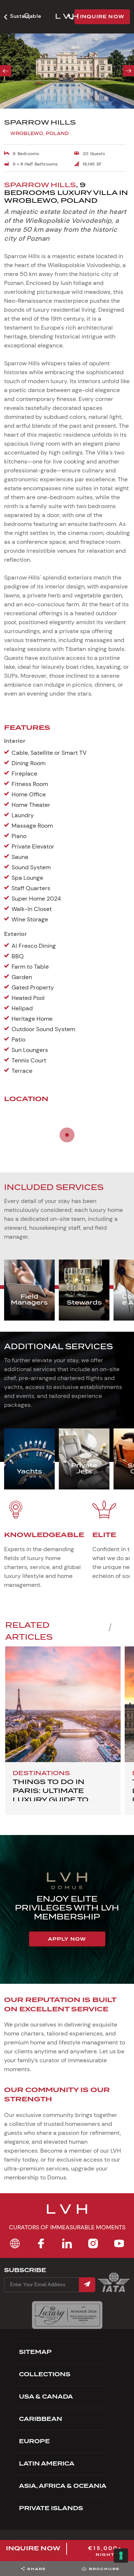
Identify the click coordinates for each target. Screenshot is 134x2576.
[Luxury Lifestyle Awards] (67, 2315)
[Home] (15, 2243)
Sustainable (25, 16)
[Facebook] (41, 2243)
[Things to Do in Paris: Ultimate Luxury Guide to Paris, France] (63, 1704)
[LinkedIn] (67, 2243)
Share (37, 2569)
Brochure (104, 2569)
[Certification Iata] (114, 2291)
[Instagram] (93, 2243)
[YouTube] (119, 2243)
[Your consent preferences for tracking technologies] (121, 2556)
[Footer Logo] (67, 2214)
